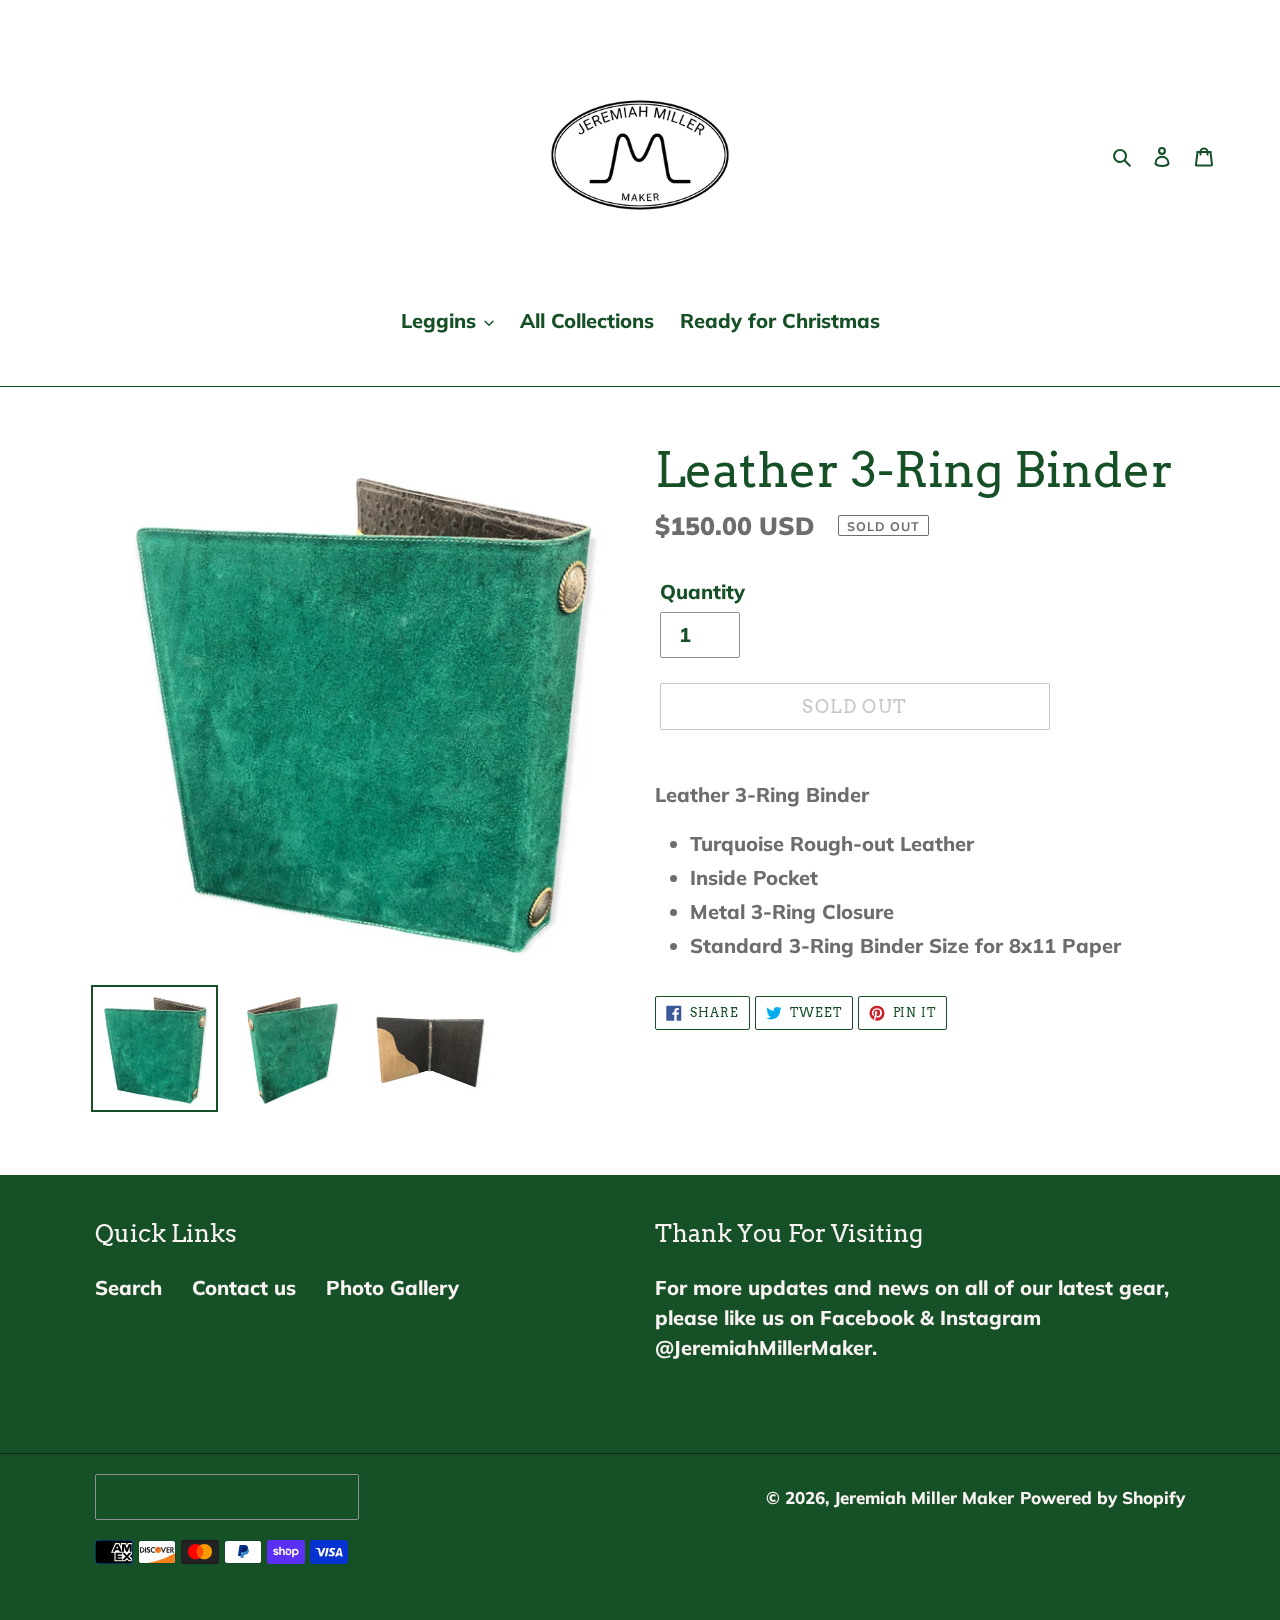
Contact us (244, 1287)
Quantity (702, 591)
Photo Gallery (392, 1287)
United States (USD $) (222, 1496)
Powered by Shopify (1102, 1497)
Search (128, 1287)
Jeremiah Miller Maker (924, 1497)
